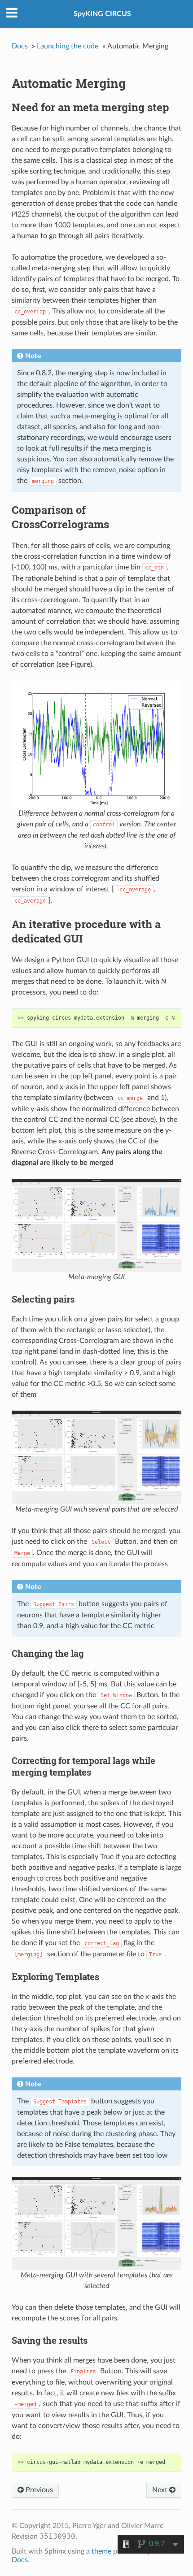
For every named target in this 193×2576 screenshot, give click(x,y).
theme (101, 2551)
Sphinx (55, 2551)
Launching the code (68, 46)
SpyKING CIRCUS (102, 14)
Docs (20, 46)
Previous (38, 2490)
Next (161, 2490)
